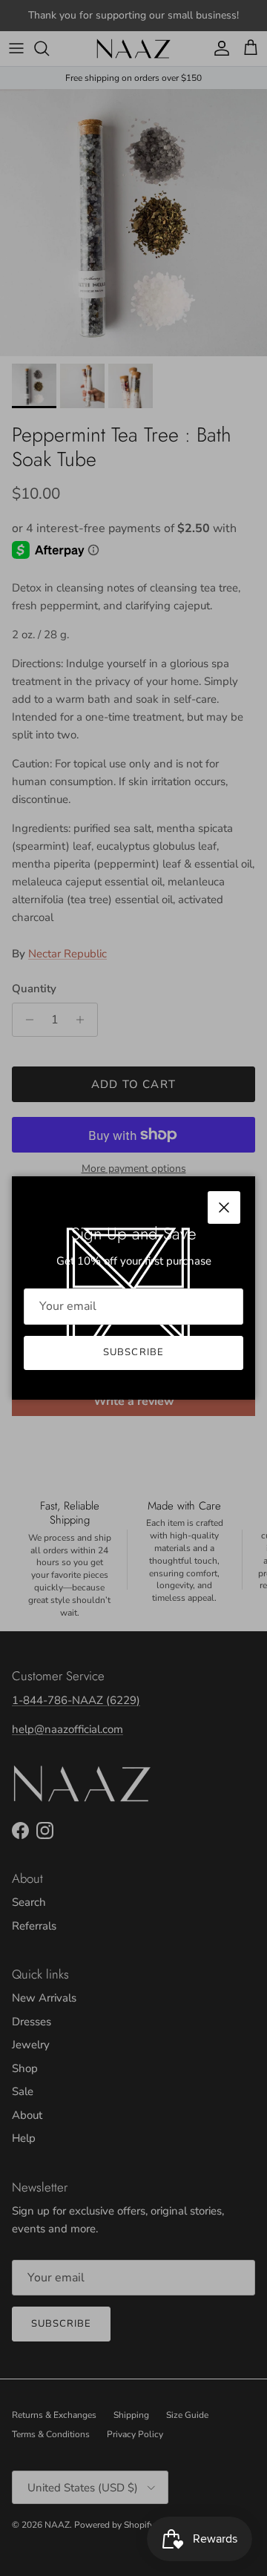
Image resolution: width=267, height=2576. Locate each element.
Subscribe (133, 1352)
